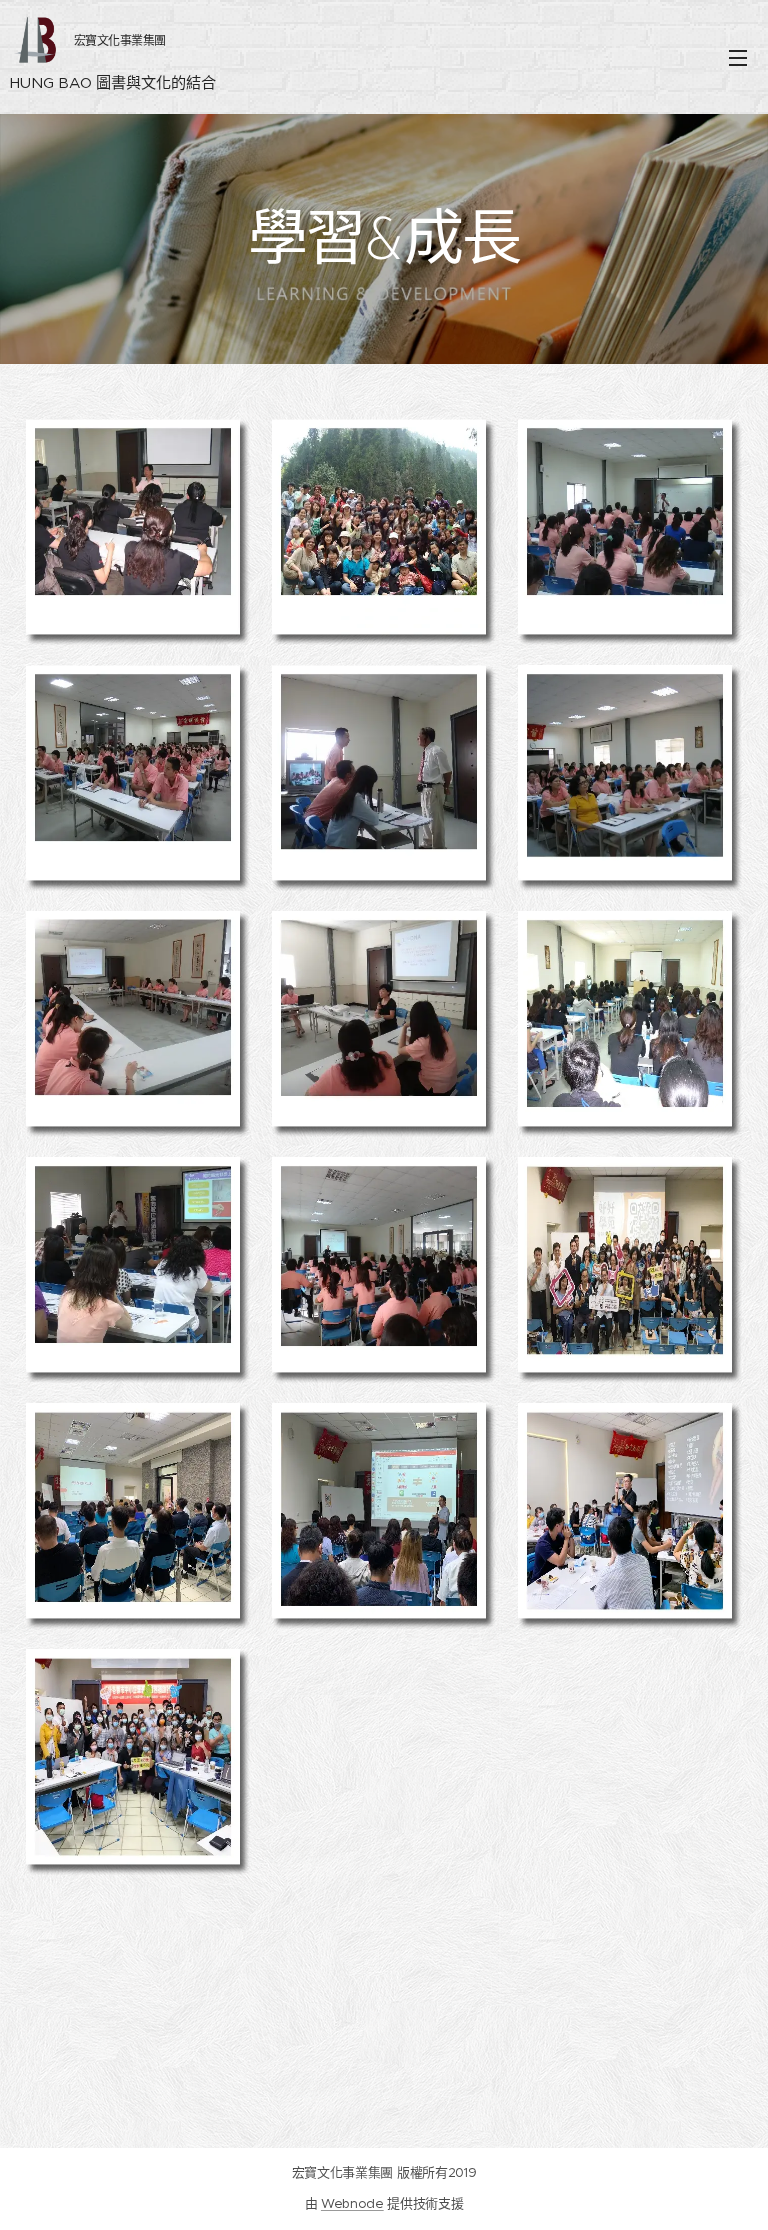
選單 (738, 57)
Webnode (352, 2203)
